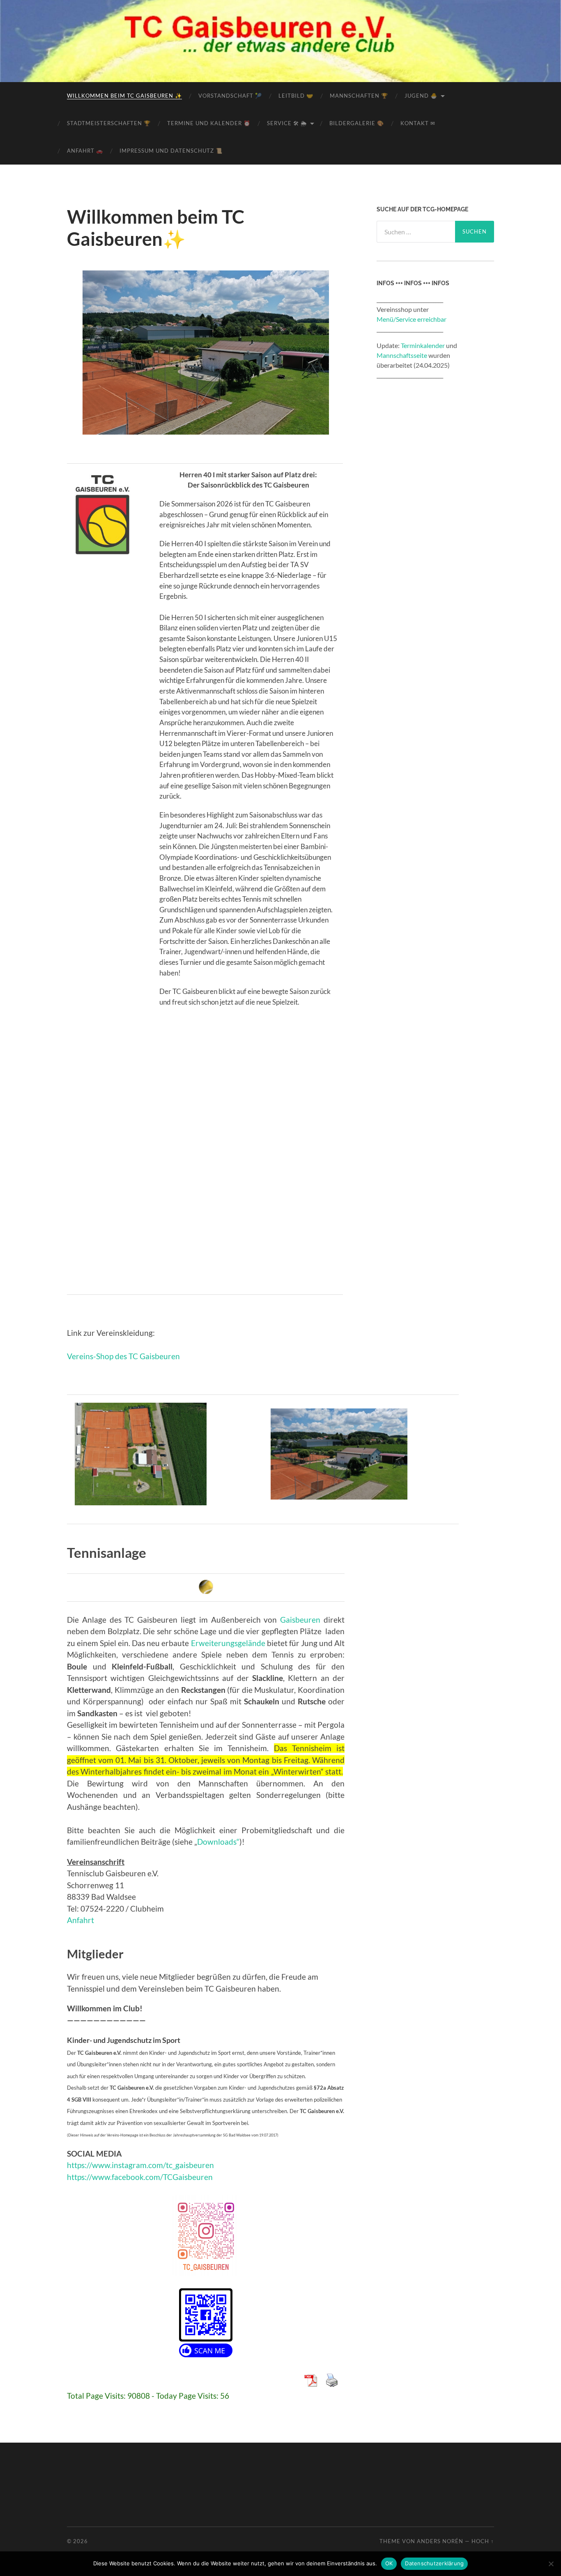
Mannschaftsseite (402, 355)
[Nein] (551, 2564)
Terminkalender (423, 345)
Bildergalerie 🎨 (357, 123)
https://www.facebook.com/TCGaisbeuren (140, 2177)
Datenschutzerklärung (434, 2563)
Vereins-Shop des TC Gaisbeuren (123, 1356)
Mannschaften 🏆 (359, 96)
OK (389, 2563)
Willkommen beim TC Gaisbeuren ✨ (124, 96)
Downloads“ (218, 1842)
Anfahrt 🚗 (85, 151)
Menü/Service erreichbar (412, 319)
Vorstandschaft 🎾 (230, 96)
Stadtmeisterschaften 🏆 (109, 123)
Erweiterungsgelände (228, 1643)
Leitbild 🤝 (296, 96)
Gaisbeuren (300, 1620)
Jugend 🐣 (421, 96)
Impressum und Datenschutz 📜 (171, 151)
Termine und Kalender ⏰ (209, 123)
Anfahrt (80, 1920)
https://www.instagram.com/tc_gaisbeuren (140, 2165)
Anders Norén (440, 2541)
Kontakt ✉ (418, 123)
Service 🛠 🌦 (287, 123)
